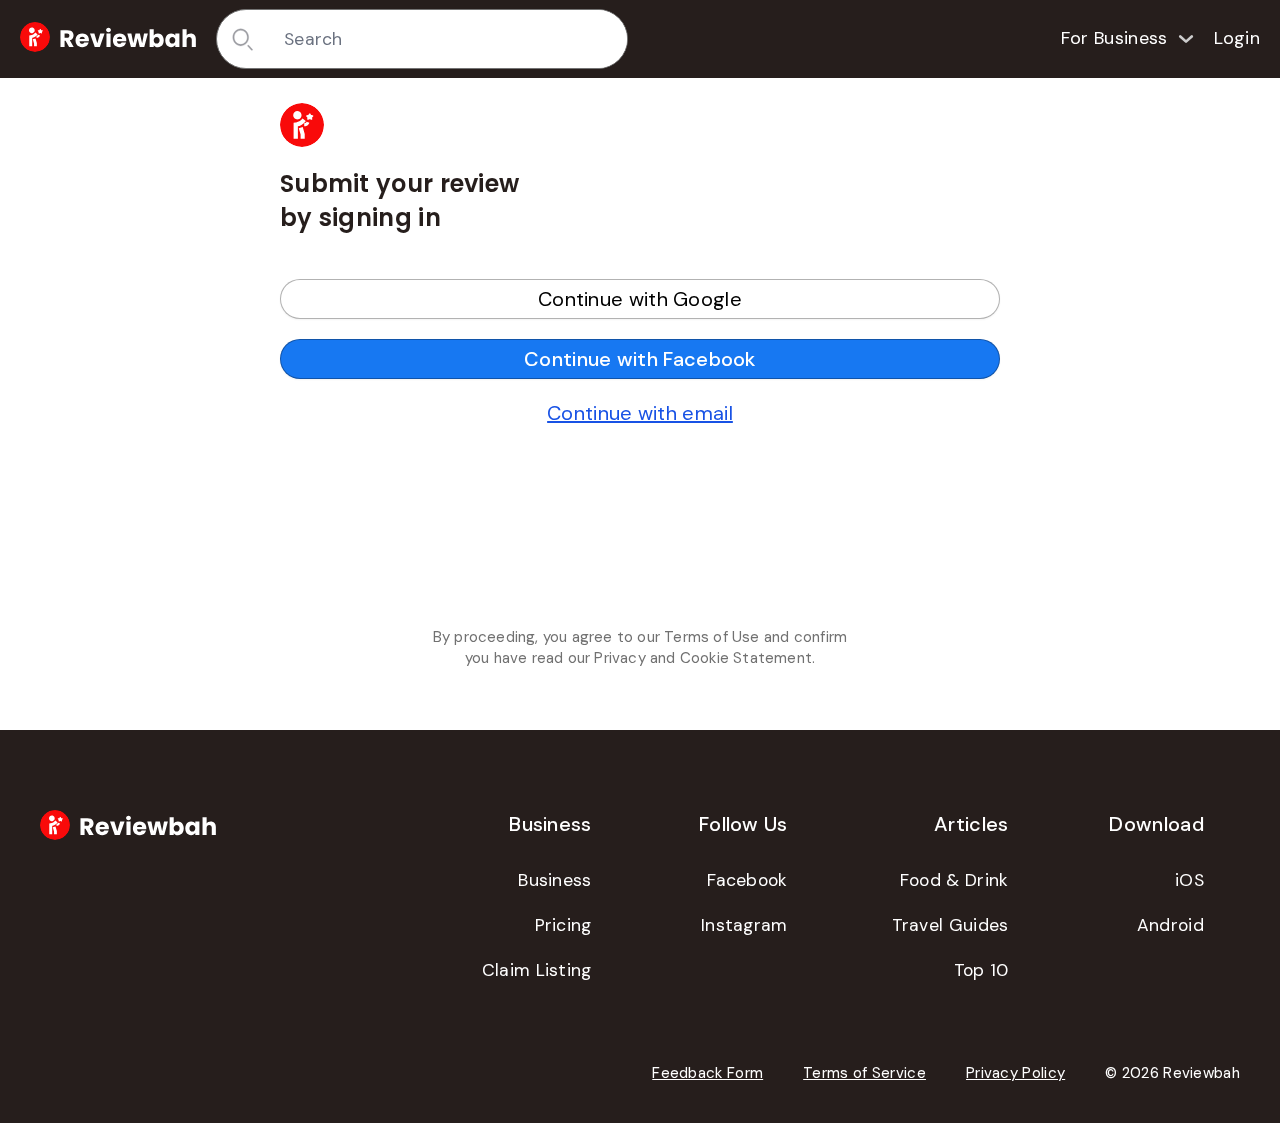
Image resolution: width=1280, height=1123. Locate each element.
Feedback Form (707, 1073)
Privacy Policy (1015, 1073)
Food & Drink (954, 880)
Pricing (563, 925)
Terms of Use (711, 637)
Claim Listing (537, 970)
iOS (1189, 880)
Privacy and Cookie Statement (703, 658)
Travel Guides (950, 925)
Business (554, 880)
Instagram (744, 925)
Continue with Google (640, 299)
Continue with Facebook (640, 359)
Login (1237, 38)
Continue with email (640, 413)
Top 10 (981, 970)
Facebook (747, 880)
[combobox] (448, 39)
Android (1170, 925)
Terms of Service (864, 1073)
